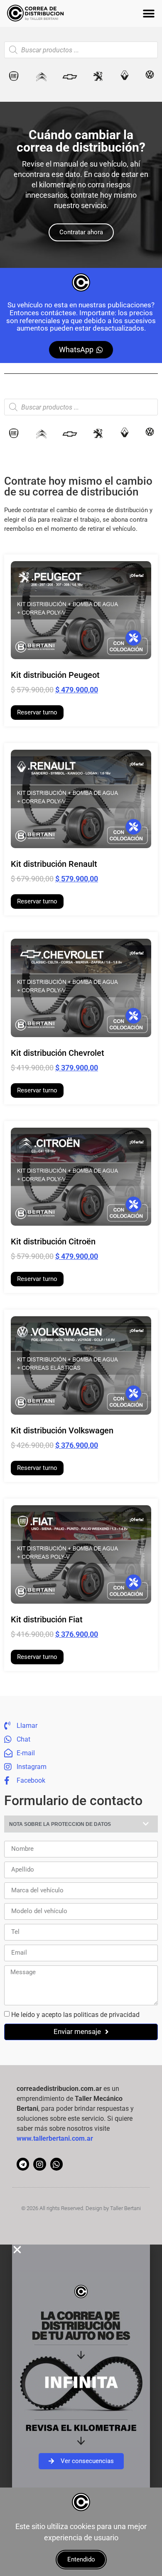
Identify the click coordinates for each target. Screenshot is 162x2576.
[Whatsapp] (56, 2164)
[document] (81, 2366)
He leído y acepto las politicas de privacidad (75, 2014)
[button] (148, 13)
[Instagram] (39, 2164)
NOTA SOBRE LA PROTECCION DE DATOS (60, 1824)
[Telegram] (23, 2164)
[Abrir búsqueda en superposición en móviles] (81, 50)
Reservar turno (37, 712)
